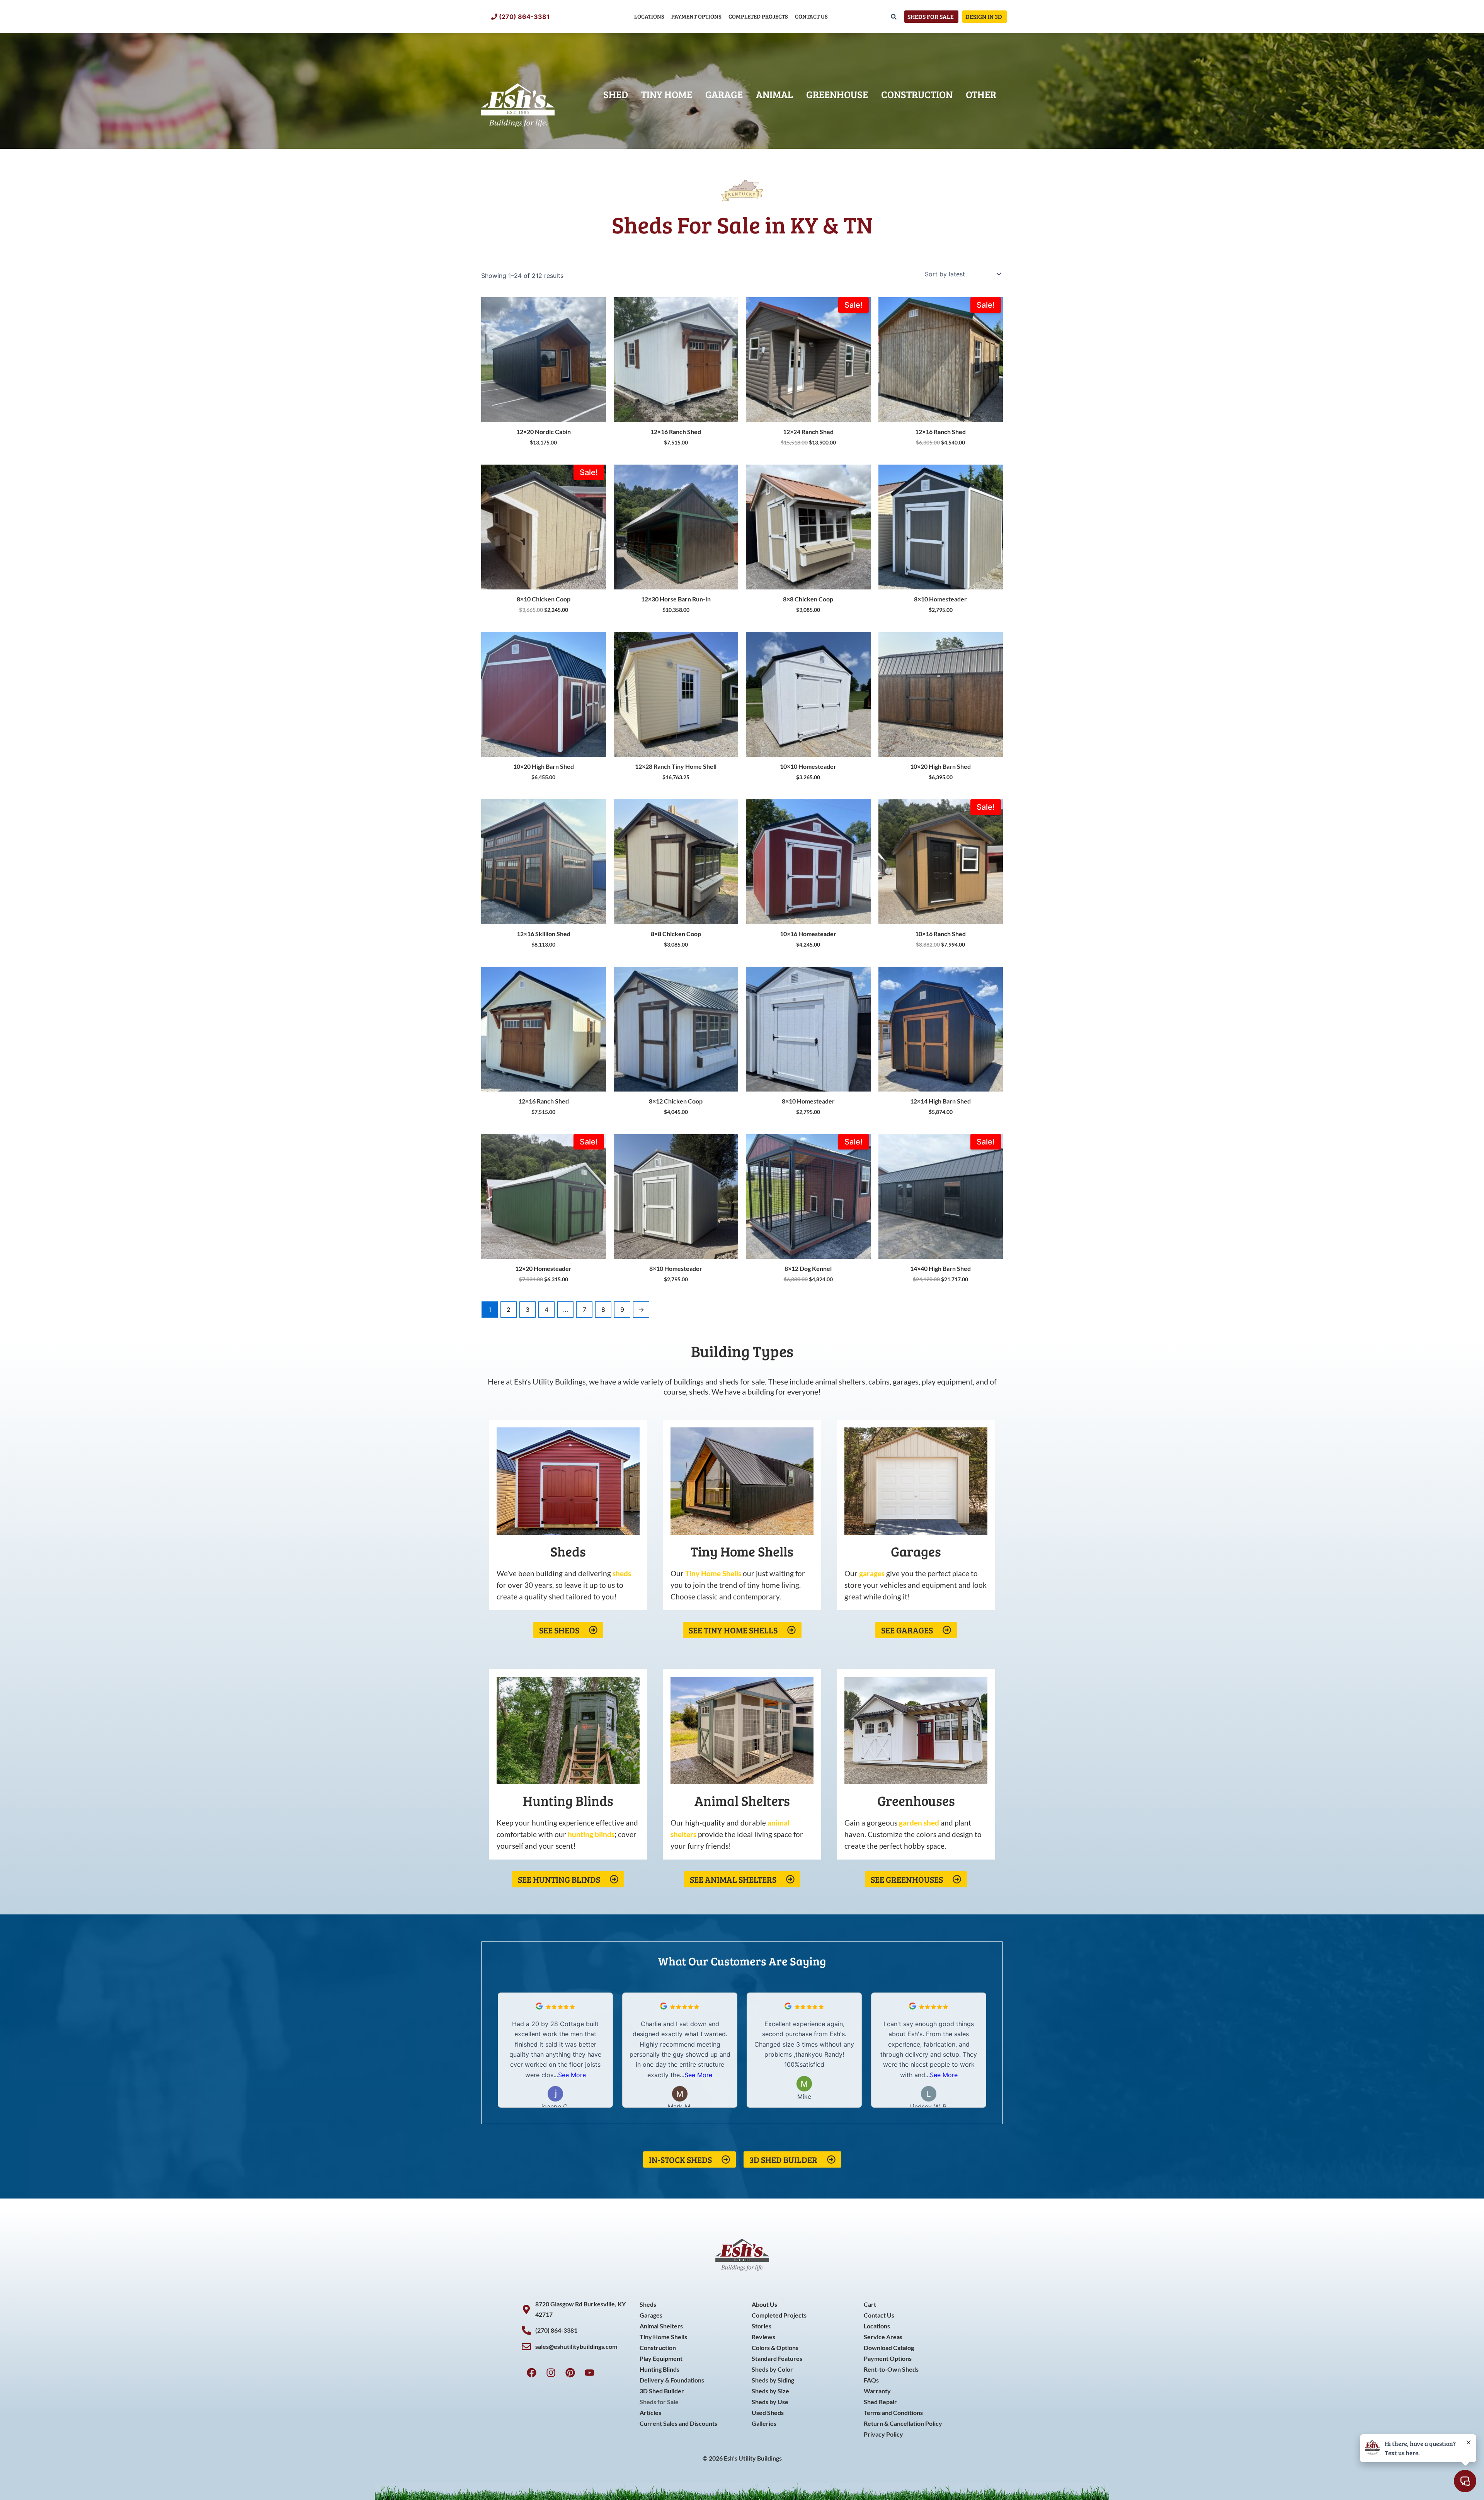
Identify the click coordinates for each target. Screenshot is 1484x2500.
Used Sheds (768, 2412)
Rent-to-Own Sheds (891, 2369)
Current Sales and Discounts (678, 2423)
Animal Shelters (661, 2326)
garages (872, 1573)
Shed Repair (880, 2402)
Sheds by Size (770, 2391)
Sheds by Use (770, 2402)
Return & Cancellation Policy (903, 2423)
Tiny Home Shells (663, 2337)
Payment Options (696, 16)
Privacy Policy (883, 2434)
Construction (917, 94)
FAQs (871, 2380)
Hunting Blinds (659, 2369)
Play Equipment (661, 2358)
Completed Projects (758, 16)
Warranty (877, 2391)
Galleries (764, 2423)
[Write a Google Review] (539, 2007)
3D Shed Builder (662, 2391)
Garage (724, 94)
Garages (651, 2315)
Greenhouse (837, 94)
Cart (870, 2304)
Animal (774, 94)
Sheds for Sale (659, 2402)
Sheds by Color (772, 2369)
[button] (981, 2050)
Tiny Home (667, 94)
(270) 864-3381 (524, 17)
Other (981, 94)
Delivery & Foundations (672, 2380)
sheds (622, 1573)
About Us (764, 2304)
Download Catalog (889, 2348)
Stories (762, 2326)
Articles (650, 2412)
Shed (616, 94)
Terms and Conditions (893, 2412)
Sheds (648, 2304)
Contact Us (811, 16)
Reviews (763, 2337)
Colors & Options (775, 2348)
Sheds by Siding (773, 2380)
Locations (649, 16)
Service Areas (883, 2337)
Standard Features (777, 2358)
